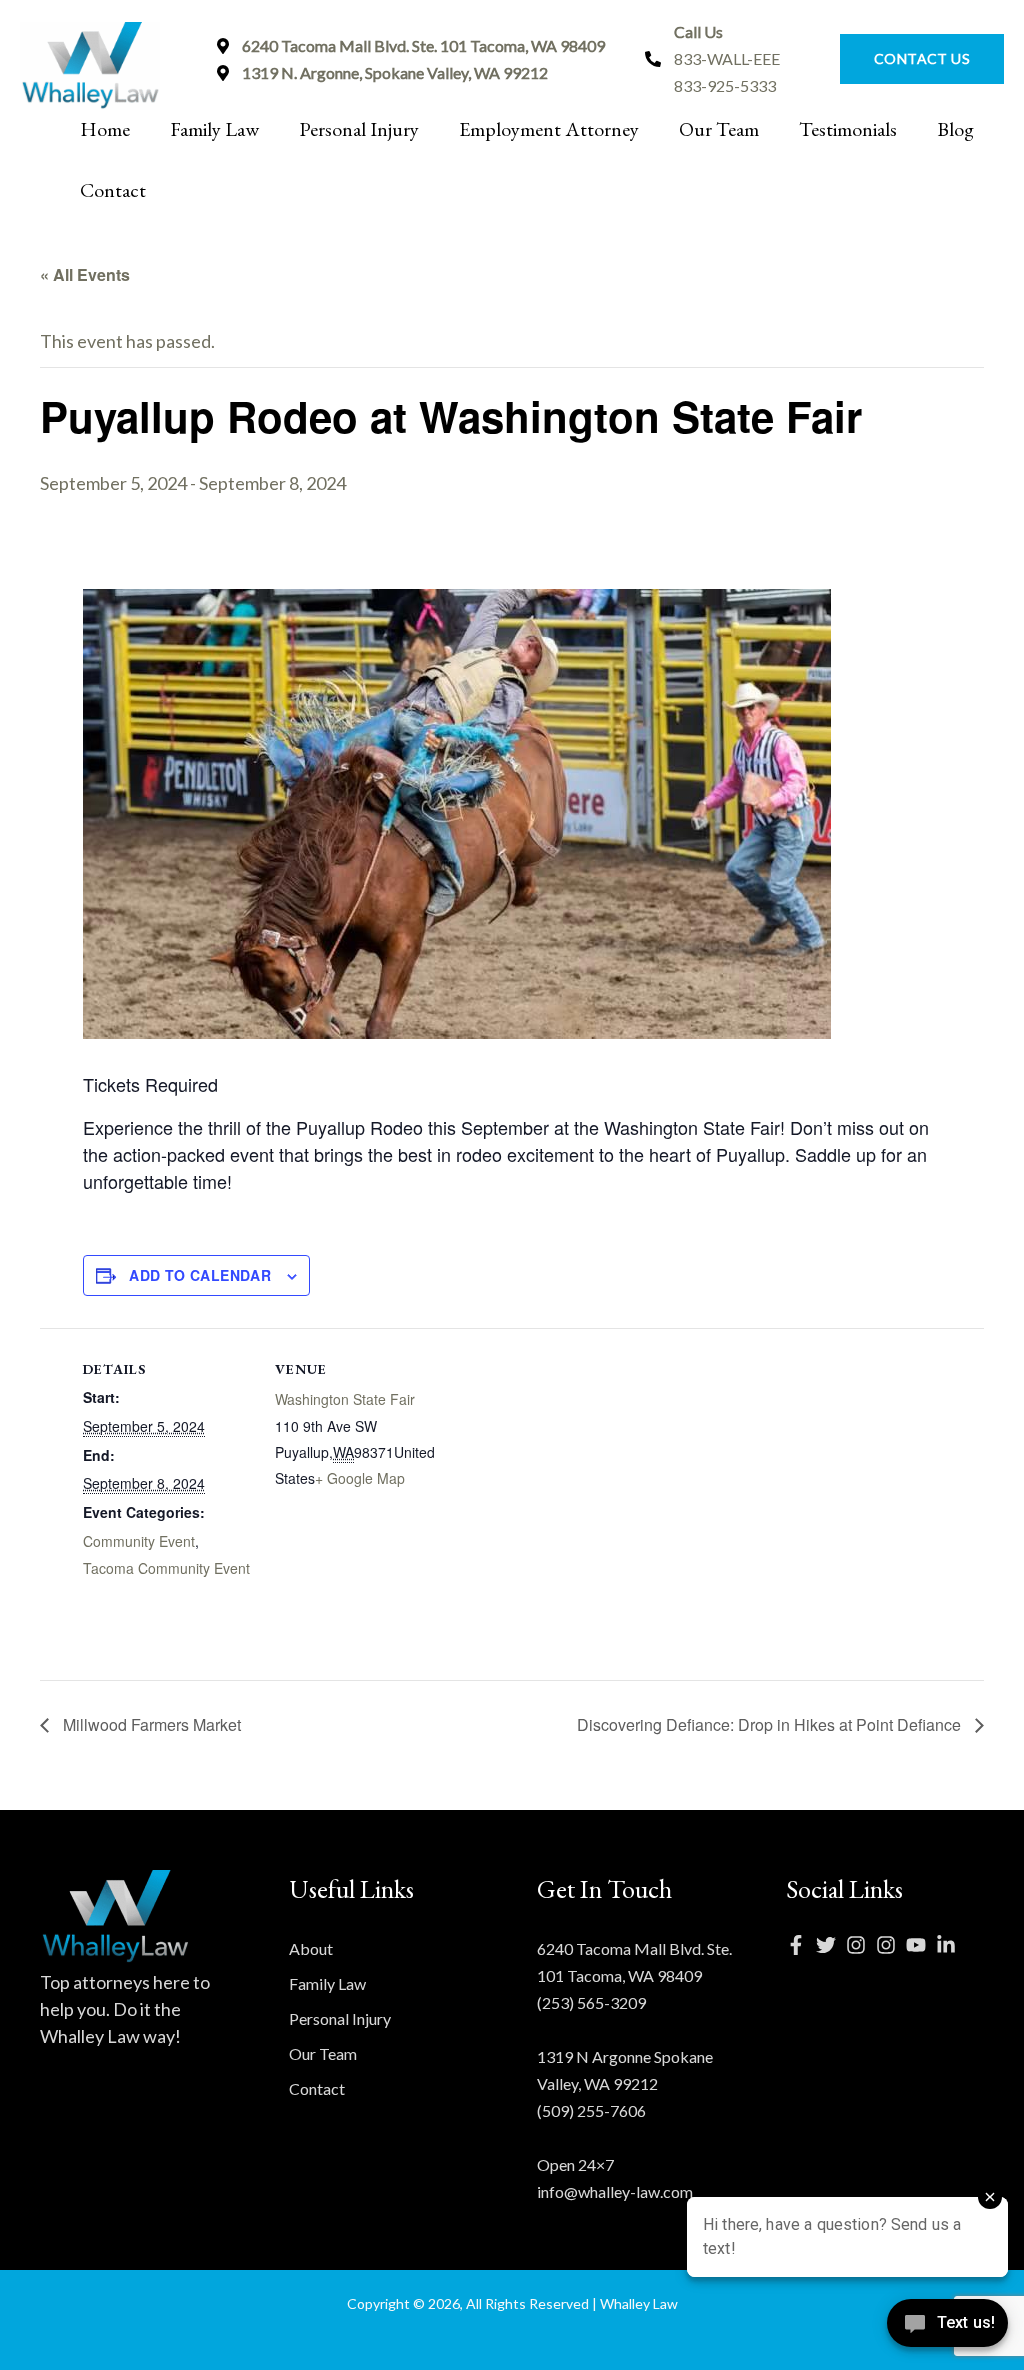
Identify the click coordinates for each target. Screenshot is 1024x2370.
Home (105, 129)
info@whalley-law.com (615, 2191)
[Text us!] (947, 2328)
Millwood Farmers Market (150, 1724)
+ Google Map (360, 1478)
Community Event (139, 1541)
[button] (912, 59)
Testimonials (848, 129)
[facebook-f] (801, 1945)
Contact (113, 190)
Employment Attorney (549, 129)
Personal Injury (359, 129)
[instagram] (861, 1945)
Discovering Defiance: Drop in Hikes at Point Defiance (771, 1724)
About (311, 1948)
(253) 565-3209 (591, 2002)
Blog (955, 129)
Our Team (719, 129)
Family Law (214, 129)
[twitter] (831, 1945)
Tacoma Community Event (166, 1568)
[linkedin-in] (951, 1945)
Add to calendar (200, 1275)
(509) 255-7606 (591, 2110)
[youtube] (921, 1945)
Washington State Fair (345, 1399)
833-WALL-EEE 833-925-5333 (727, 58)
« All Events (85, 274)
